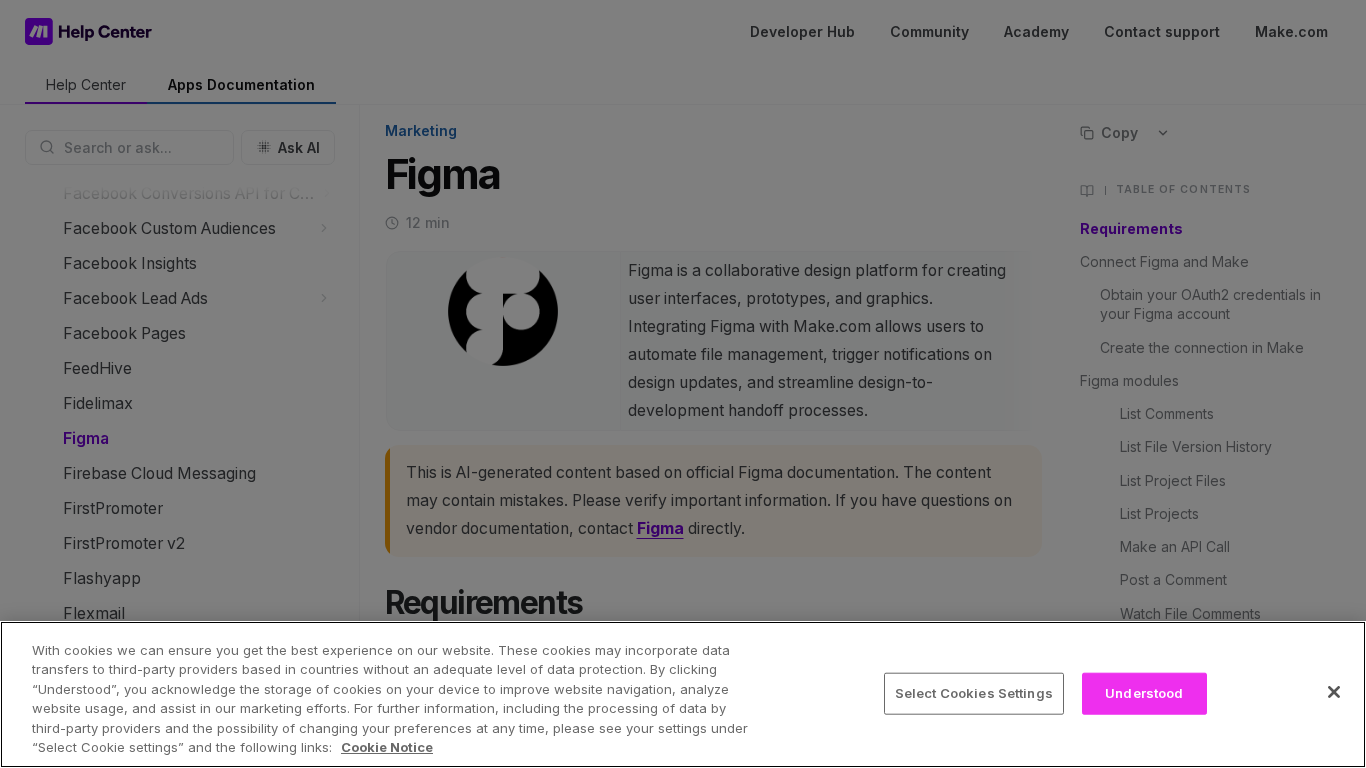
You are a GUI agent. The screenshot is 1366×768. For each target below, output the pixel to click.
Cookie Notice (387, 747)
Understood (1144, 693)
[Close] (1334, 692)
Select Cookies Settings (974, 693)
